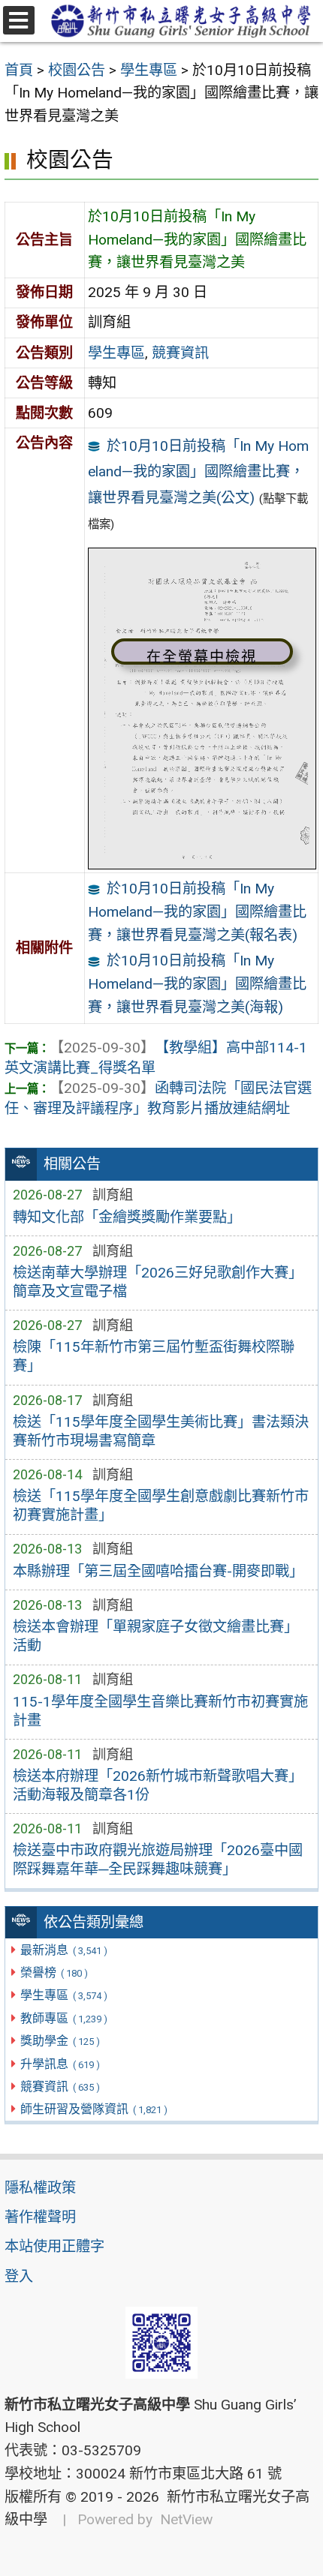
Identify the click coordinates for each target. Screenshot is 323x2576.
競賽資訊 (60, 2087)
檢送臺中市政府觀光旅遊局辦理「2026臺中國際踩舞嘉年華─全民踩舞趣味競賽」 (158, 1860)
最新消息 (63, 1950)
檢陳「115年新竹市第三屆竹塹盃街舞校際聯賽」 (154, 1356)
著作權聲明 (40, 2217)
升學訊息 (60, 2064)
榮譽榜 (54, 1973)
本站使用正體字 (54, 2246)
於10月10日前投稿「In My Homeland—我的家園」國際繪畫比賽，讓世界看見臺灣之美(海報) (197, 983)
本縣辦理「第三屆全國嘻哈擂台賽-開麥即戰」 (158, 1571)
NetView (186, 2519)
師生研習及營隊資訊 (94, 2109)
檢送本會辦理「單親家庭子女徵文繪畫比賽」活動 (155, 1636)
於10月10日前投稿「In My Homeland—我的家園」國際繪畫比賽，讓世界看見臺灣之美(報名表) (197, 911)
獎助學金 (60, 2041)
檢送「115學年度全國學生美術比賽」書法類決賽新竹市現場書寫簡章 (161, 1431)
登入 (19, 2276)
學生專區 (63, 1995)
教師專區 (63, 2018)
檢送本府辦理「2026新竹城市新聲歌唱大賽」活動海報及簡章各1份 (158, 1785)
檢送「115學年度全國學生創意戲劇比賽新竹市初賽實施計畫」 (161, 1506)
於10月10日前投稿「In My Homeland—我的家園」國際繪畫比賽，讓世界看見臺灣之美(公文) (199, 472)
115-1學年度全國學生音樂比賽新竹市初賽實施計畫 (160, 1711)
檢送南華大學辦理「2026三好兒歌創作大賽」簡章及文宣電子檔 (158, 1282)
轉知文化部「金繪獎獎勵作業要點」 (127, 1217)
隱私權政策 (40, 2188)
